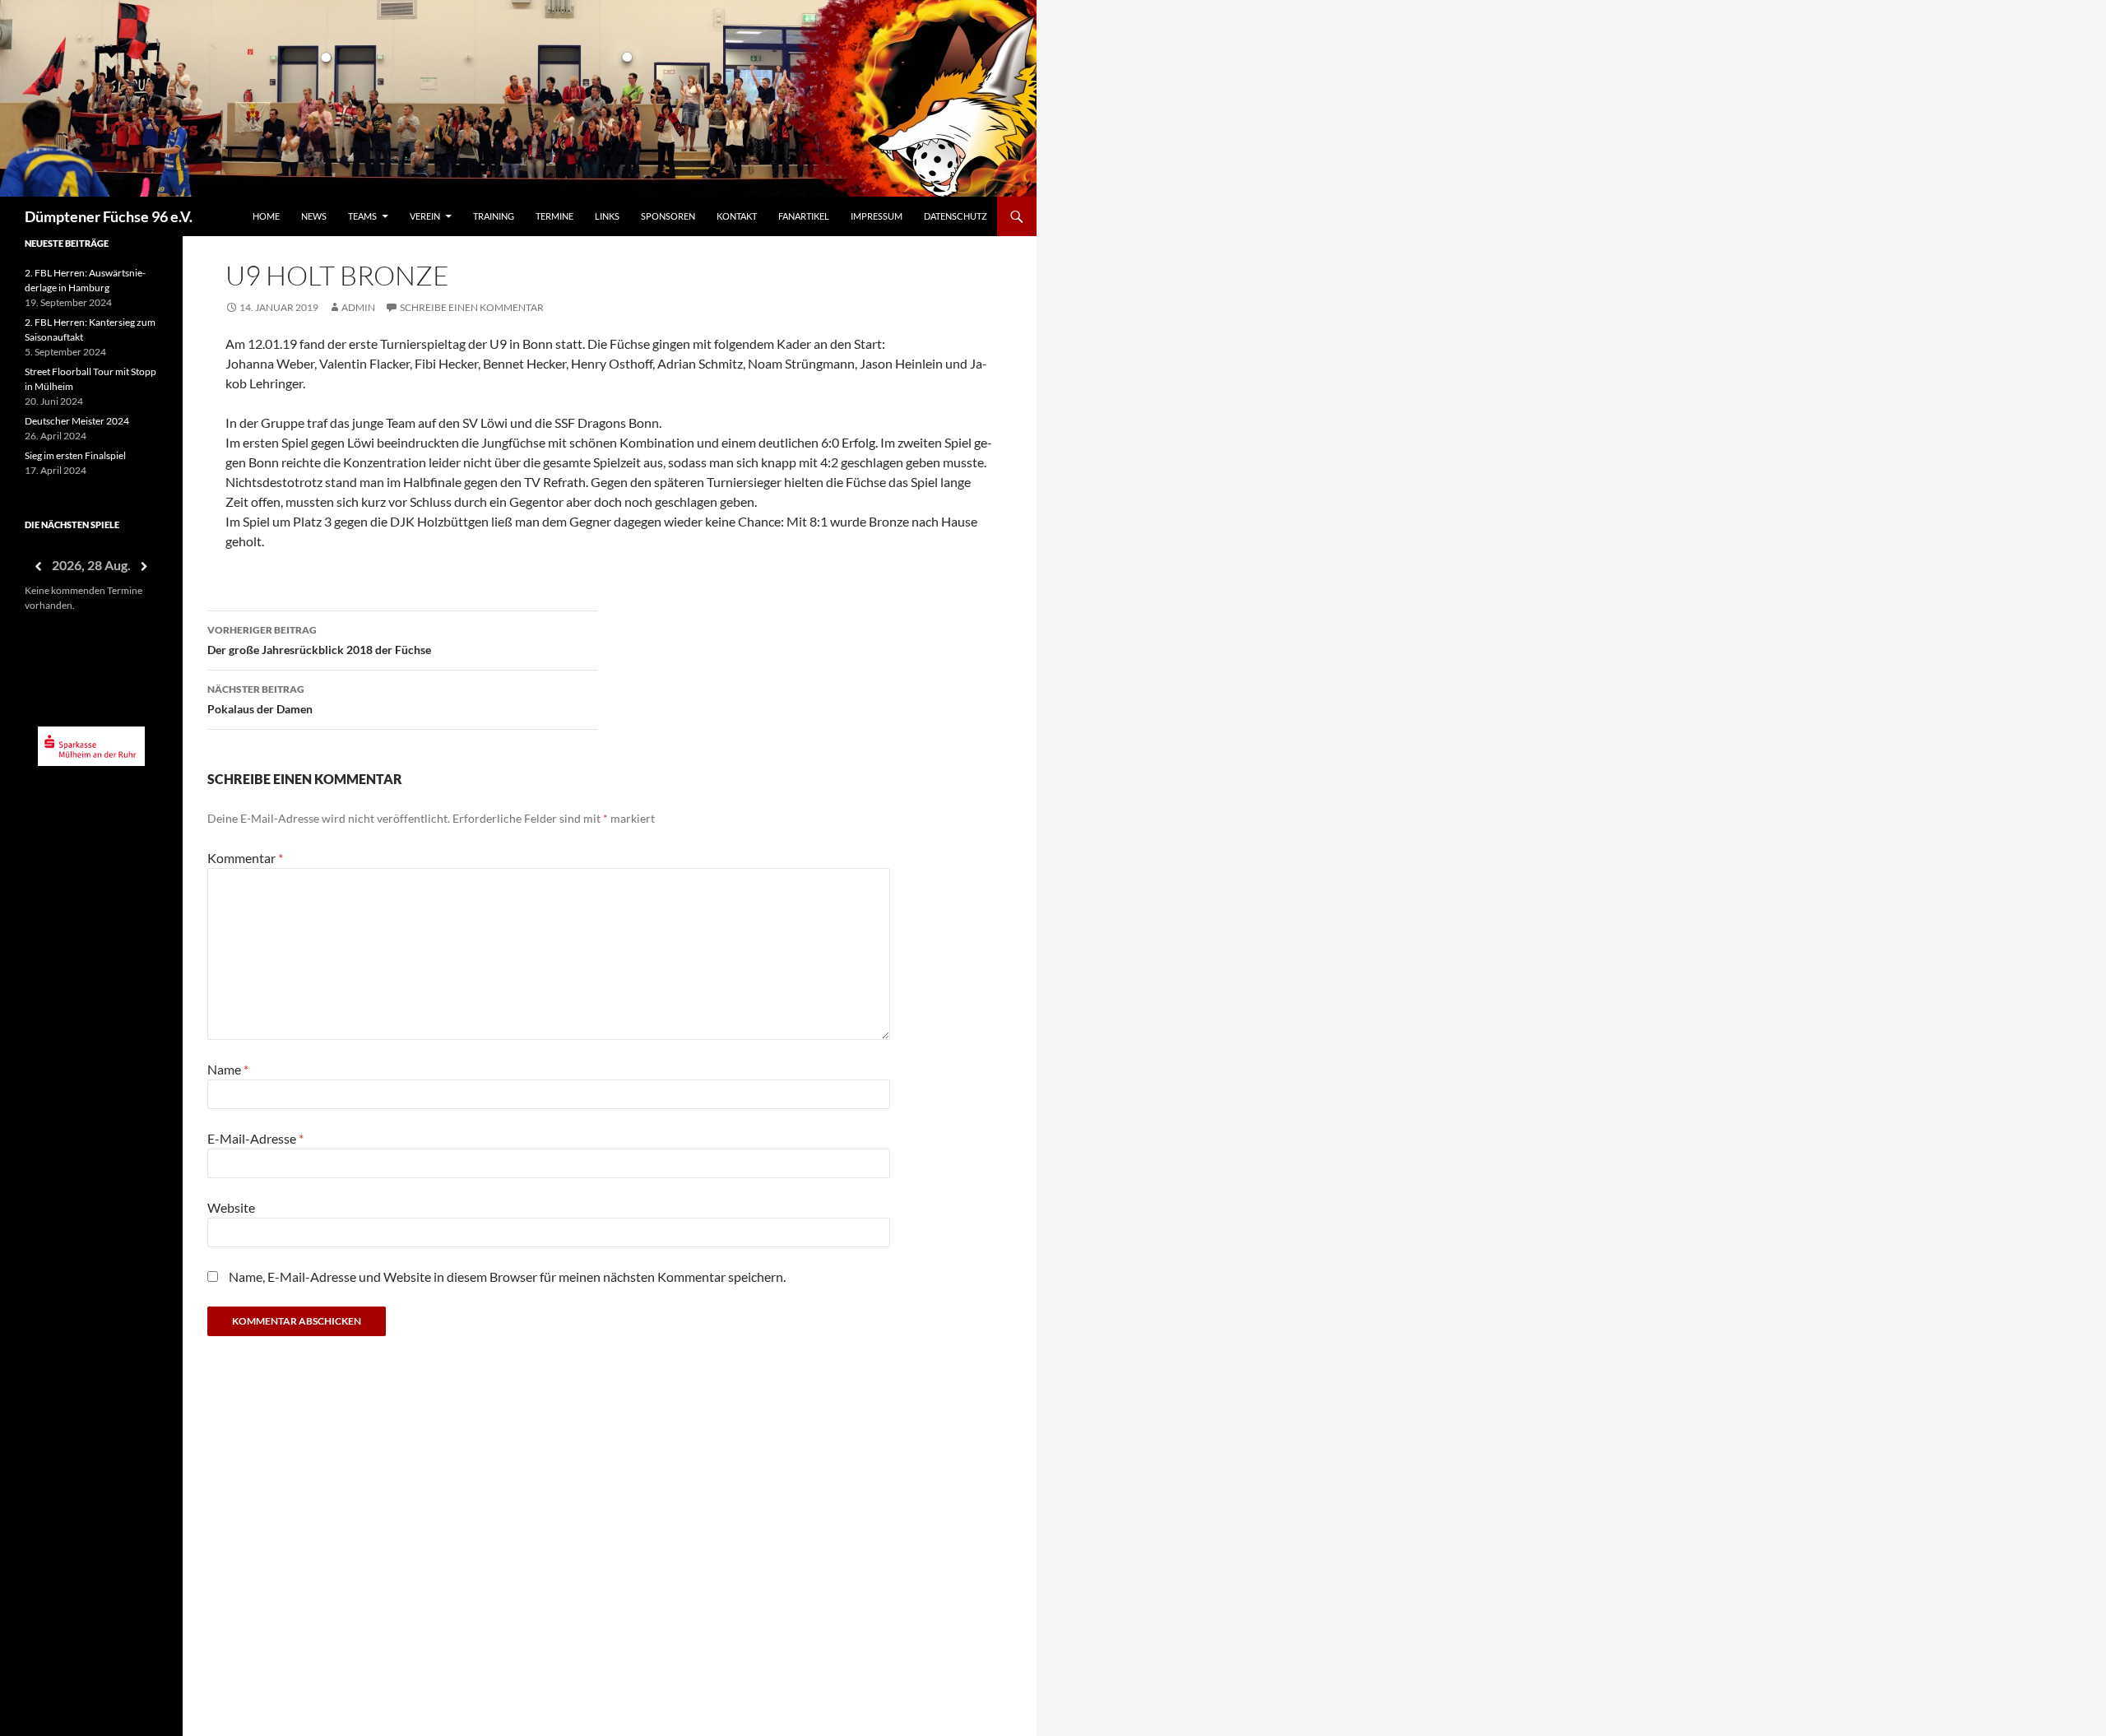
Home (266, 216)
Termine (554, 216)
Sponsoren (668, 216)
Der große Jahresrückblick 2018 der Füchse (319, 640)
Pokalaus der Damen (260, 699)
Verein (425, 216)
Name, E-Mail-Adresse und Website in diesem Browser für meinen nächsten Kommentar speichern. (507, 1276)
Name (228, 1069)
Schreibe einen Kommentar (472, 307)
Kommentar (245, 858)
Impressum (877, 216)
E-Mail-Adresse (255, 1138)
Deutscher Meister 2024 (77, 421)
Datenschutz (956, 216)
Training (494, 216)
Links (607, 216)
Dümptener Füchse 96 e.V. (109, 216)
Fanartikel (804, 216)
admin (358, 307)
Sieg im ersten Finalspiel (75, 455)
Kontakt (737, 216)
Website (231, 1207)
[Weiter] (145, 566)
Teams (362, 216)
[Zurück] (38, 566)
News (314, 216)
